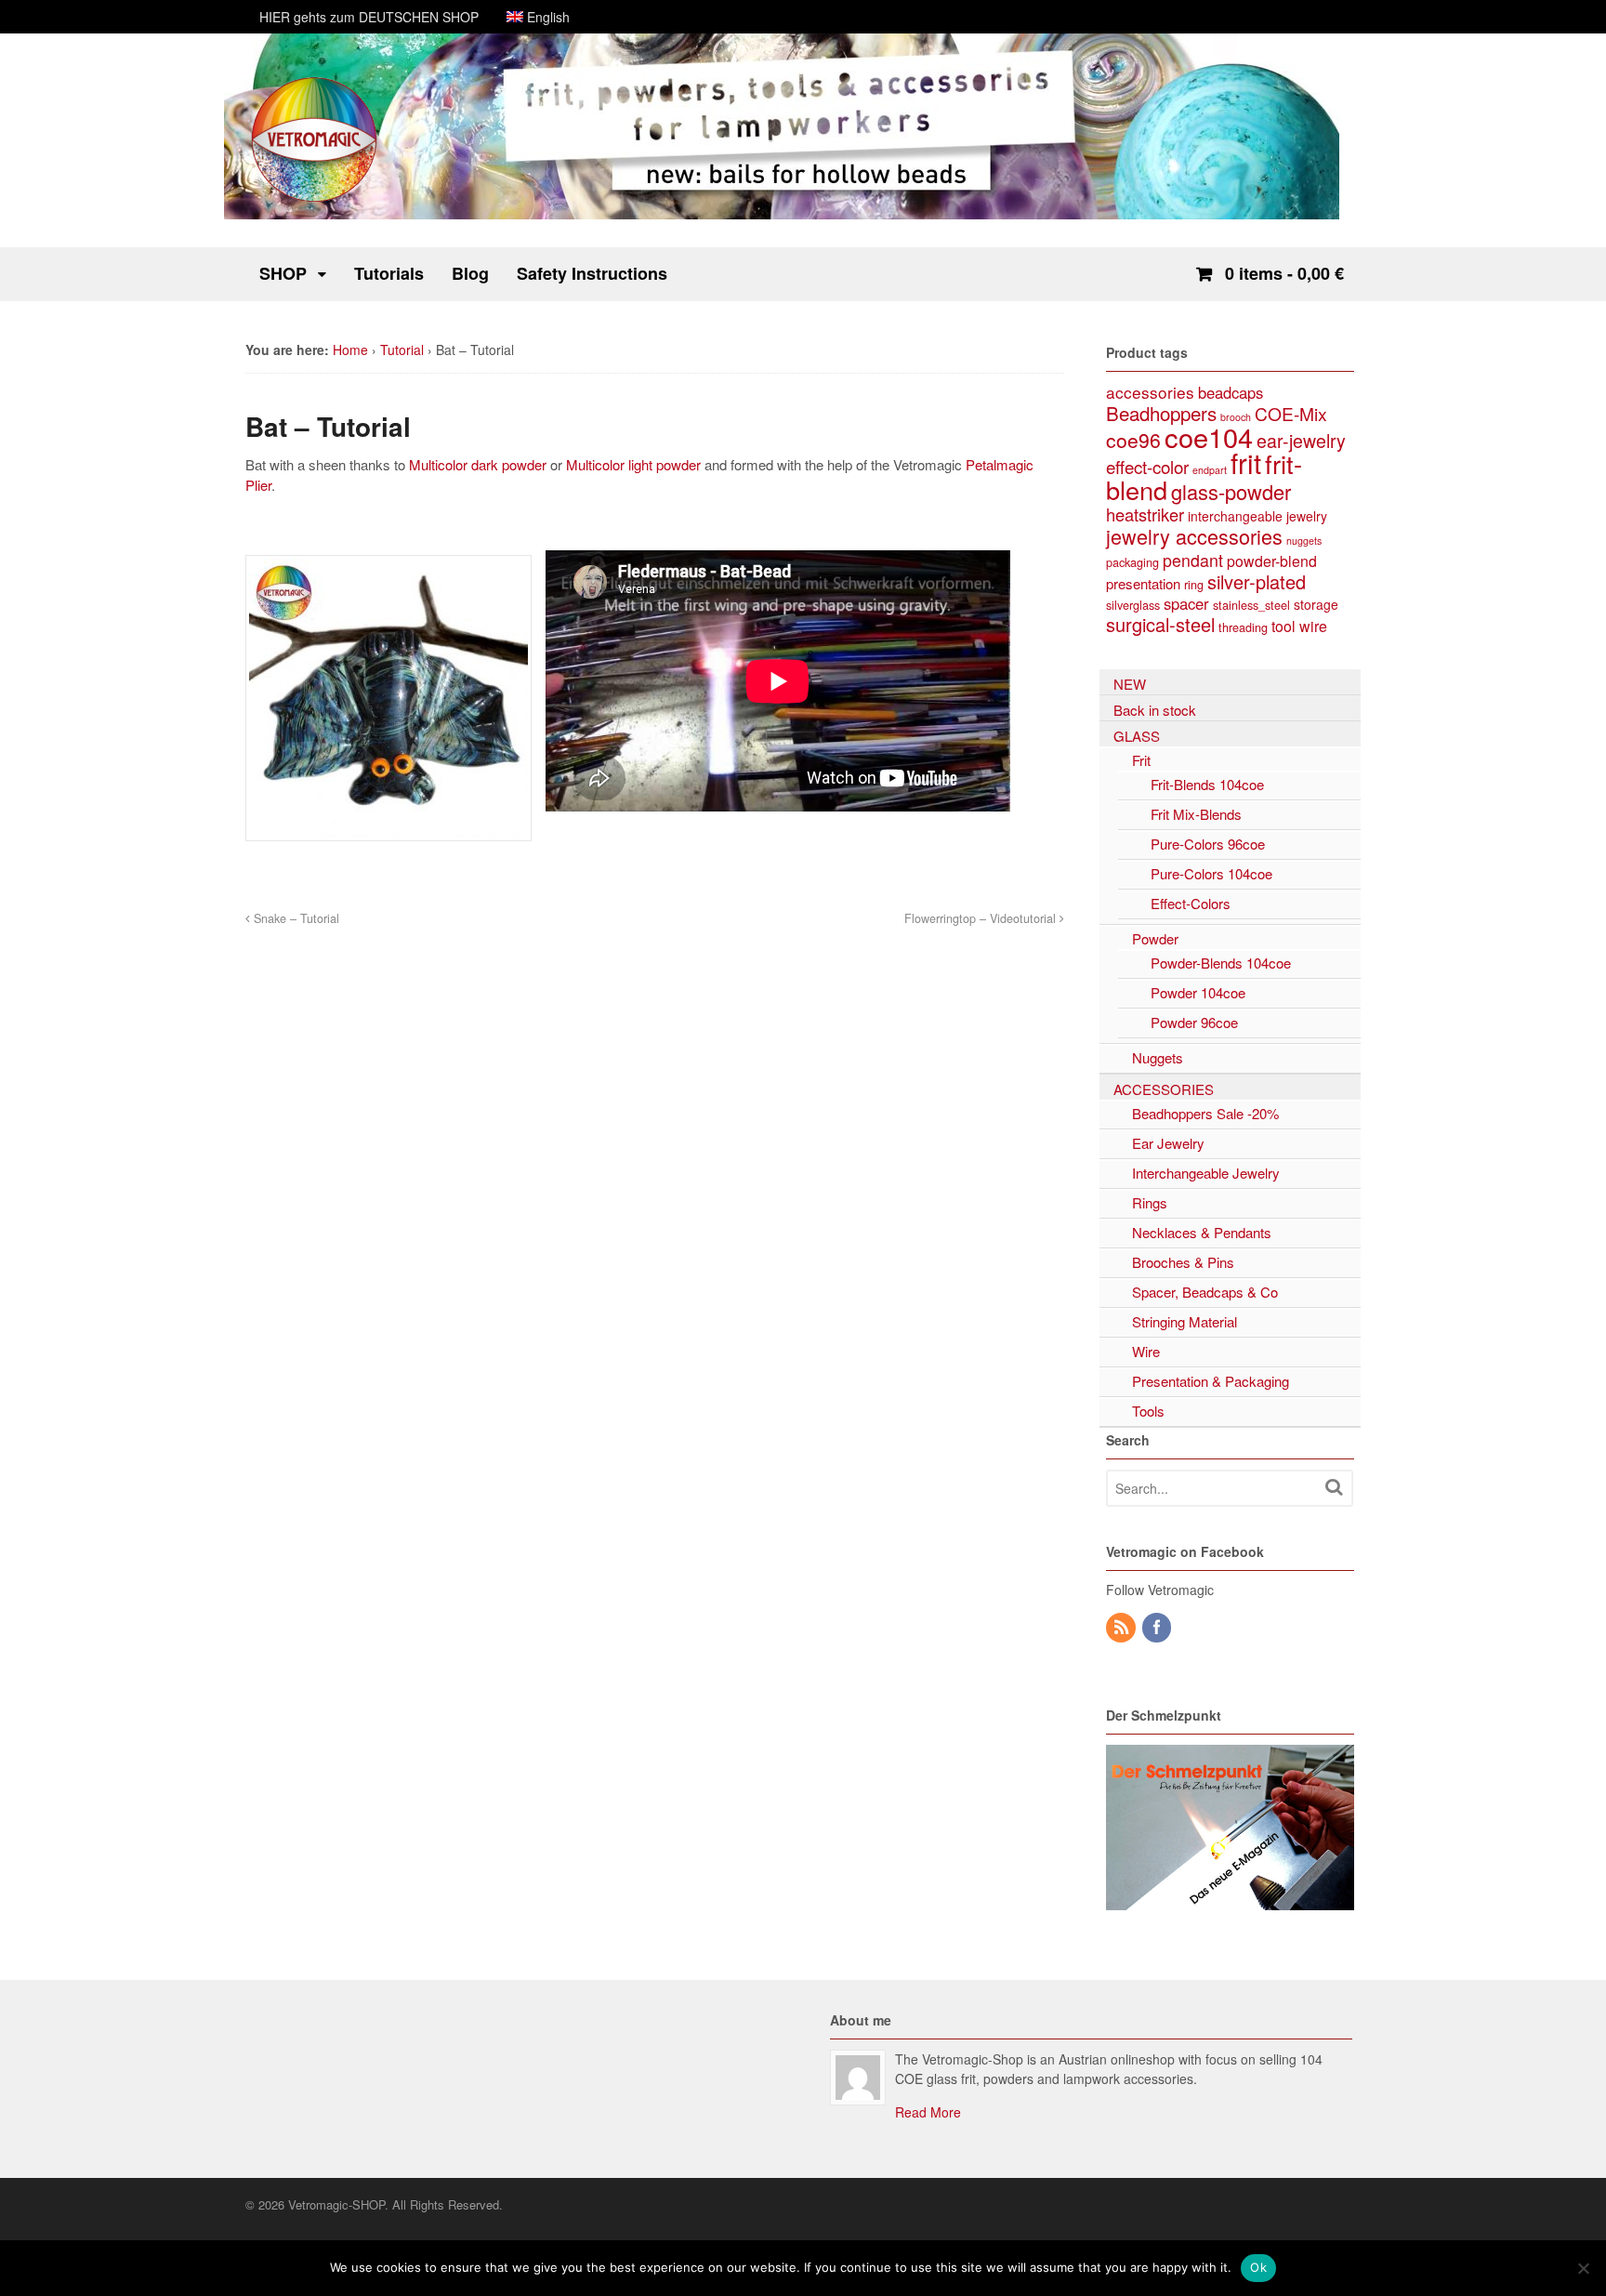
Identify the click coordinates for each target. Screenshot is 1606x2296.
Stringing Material (1185, 1321)
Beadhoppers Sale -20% (1205, 1113)
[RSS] (1122, 1628)
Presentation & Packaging (1211, 1381)
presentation (1143, 583)
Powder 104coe (1198, 992)
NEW (1130, 684)
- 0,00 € (1284, 273)
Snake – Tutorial (295, 918)
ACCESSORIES (1164, 1089)
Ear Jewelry (1168, 1143)
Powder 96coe (1194, 1022)
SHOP (283, 273)
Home (350, 350)
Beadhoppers (1161, 413)
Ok (1258, 2267)
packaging (1132, 562)
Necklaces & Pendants (1202, 1232)
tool (1283, 626)
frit (1246, 462)
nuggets (1304, 541)
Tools (1148, 1411)
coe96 (1133, 440)
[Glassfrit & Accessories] (315, 200)
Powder (1155, 938)
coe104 (1209, 436)
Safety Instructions (592, 273)
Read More (928, 2112)
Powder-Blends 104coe (1221, 963)
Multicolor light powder (635, 464)
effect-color (1147, 466)
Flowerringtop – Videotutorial (982, 918)
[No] (1583, 2268)
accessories (1150, 392)
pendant (1193, 560)
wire (1313, 626)
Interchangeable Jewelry (1206, 1173)
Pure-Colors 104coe (1211, 873)
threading (1243, 627)
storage (1316, 604)
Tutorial (402, 350)
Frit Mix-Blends (1196, 814)
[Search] (1334, 1487)
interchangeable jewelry (1257, 516)
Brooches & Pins (1183, 1262)
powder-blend (1272, 561)
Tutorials (389, 273)
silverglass (1133, 605)
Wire (1146, 1351)
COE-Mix (1291, 413)
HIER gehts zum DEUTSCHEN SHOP (369, 17)
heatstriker (1145, 514)
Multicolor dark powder (478, 464)
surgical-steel (1160, 624)
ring (1194, 584)
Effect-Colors (1191, 903)
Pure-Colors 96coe (1208, 844)
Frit (1141, 760)
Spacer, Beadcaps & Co (1205, 1292)
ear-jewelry (1301, 441)
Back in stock (1155, 710)
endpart (1210, 470)
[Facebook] (1158, 1628)
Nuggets (1158, 1057)
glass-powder (1231, 491)
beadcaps (1231, 392)
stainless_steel (1251, 605)
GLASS (1137, 736)
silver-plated (1257, 581)
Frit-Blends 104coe (1207, 784)
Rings (1150, 1202)
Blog (470, 273)
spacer (1186, 603)
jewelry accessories (1194, 536)
